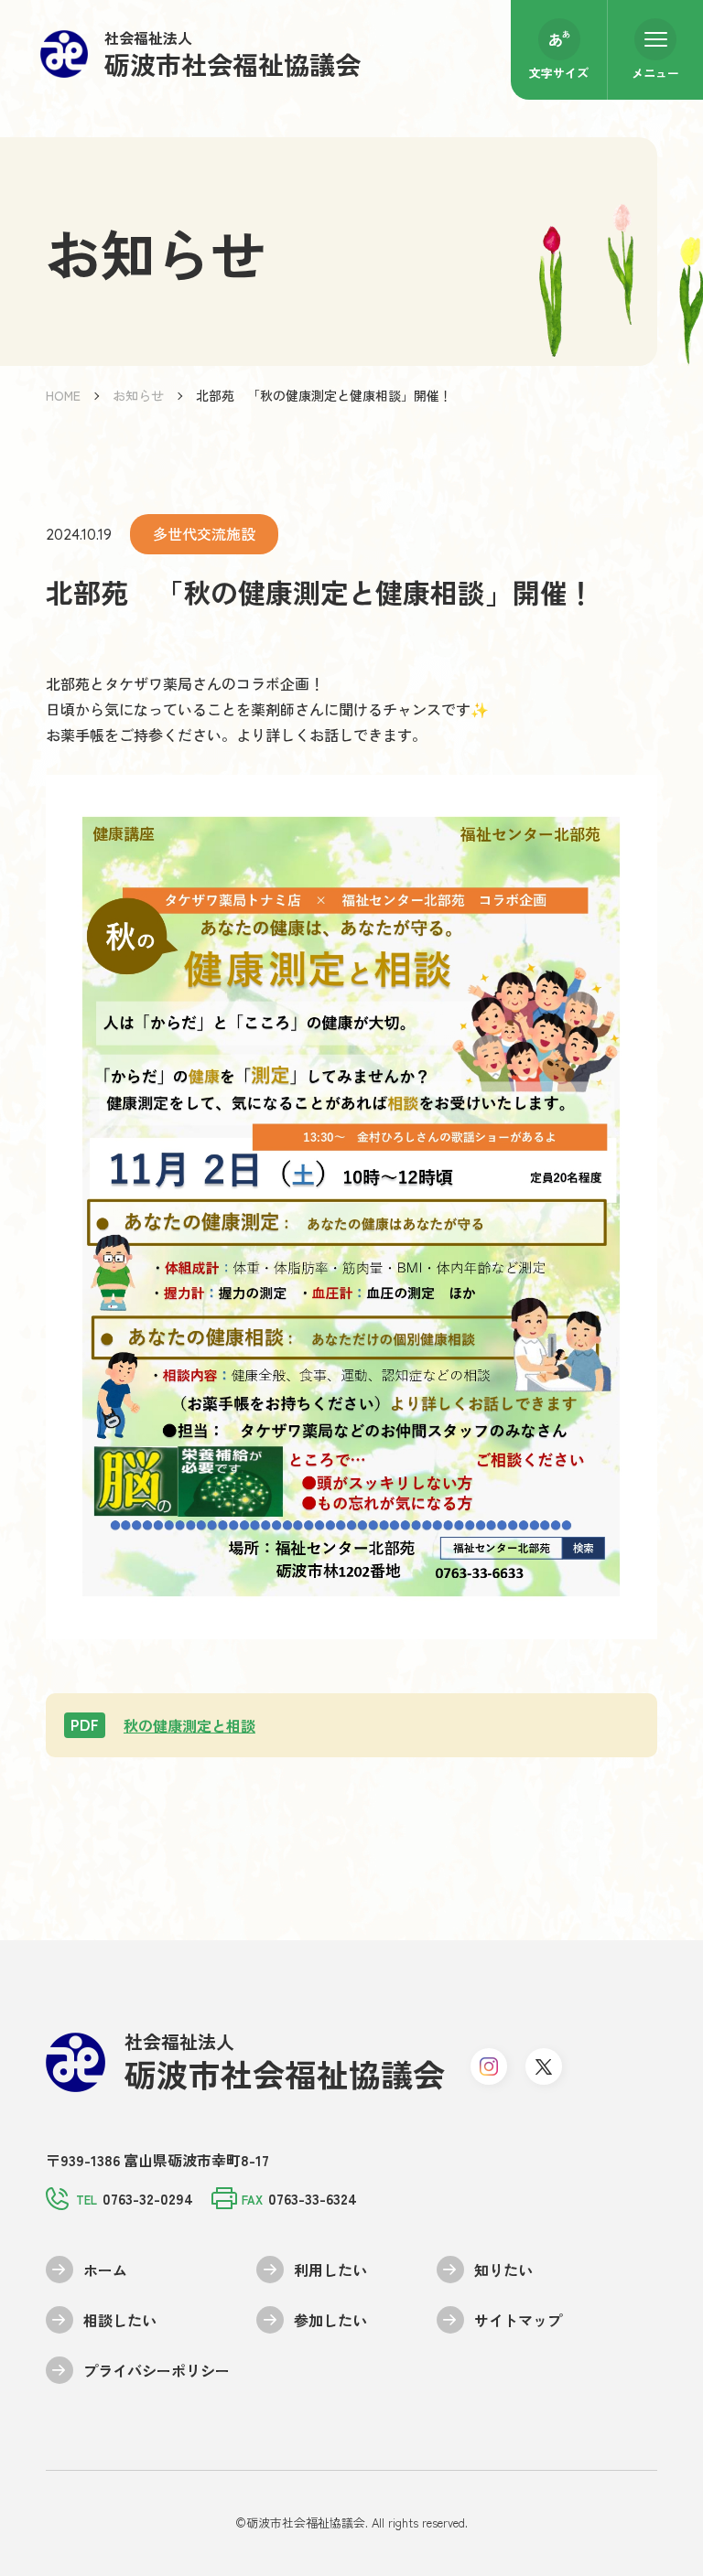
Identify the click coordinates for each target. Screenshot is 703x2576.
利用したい (330, 2270)
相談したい (120, 2320)
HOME (63, 395)
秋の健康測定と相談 (163, 1725)
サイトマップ (518, 2320)
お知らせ (138, 395)
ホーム (105, 2270)
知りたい (503, 2270)
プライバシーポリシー (157, 2370)
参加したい (330, 2320)
